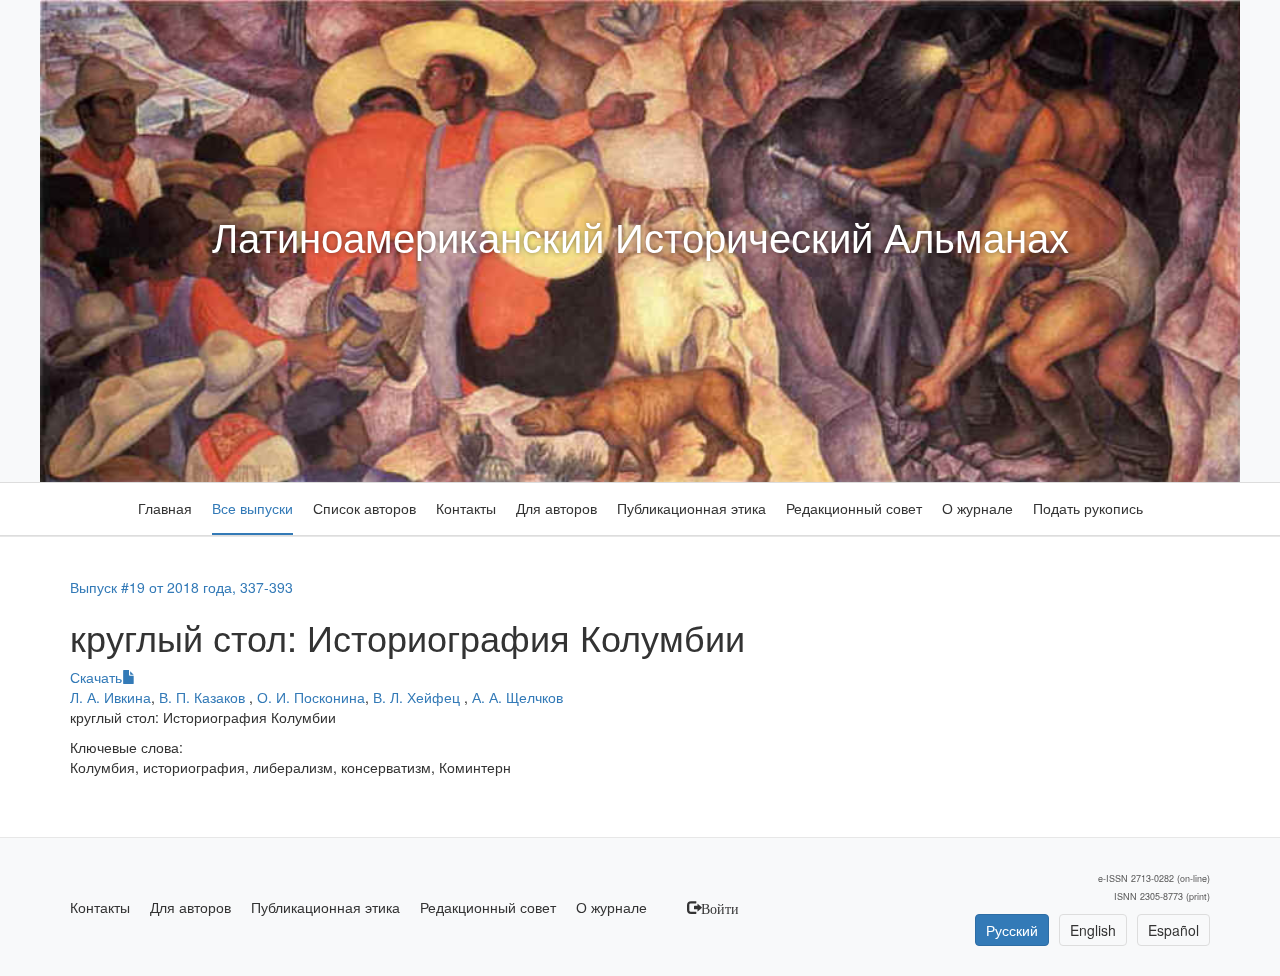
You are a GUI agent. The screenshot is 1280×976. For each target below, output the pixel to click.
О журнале (977, 508)
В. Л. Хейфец (418, 697)
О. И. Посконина (311, 697)
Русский (1012, 930)
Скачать (96, 677)
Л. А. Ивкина (110, 697)
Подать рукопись (1088, 508)
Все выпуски (252, 508)
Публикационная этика (691, 508)
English (1093, 930)
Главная (165, 508)
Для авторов (556, 508)
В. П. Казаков (204, 697)
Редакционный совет (854, 508)
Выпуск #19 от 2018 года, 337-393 (181, 587)
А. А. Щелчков (517, 697)
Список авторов (364, 508)
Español (1173, 930)
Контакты (466, 508)
